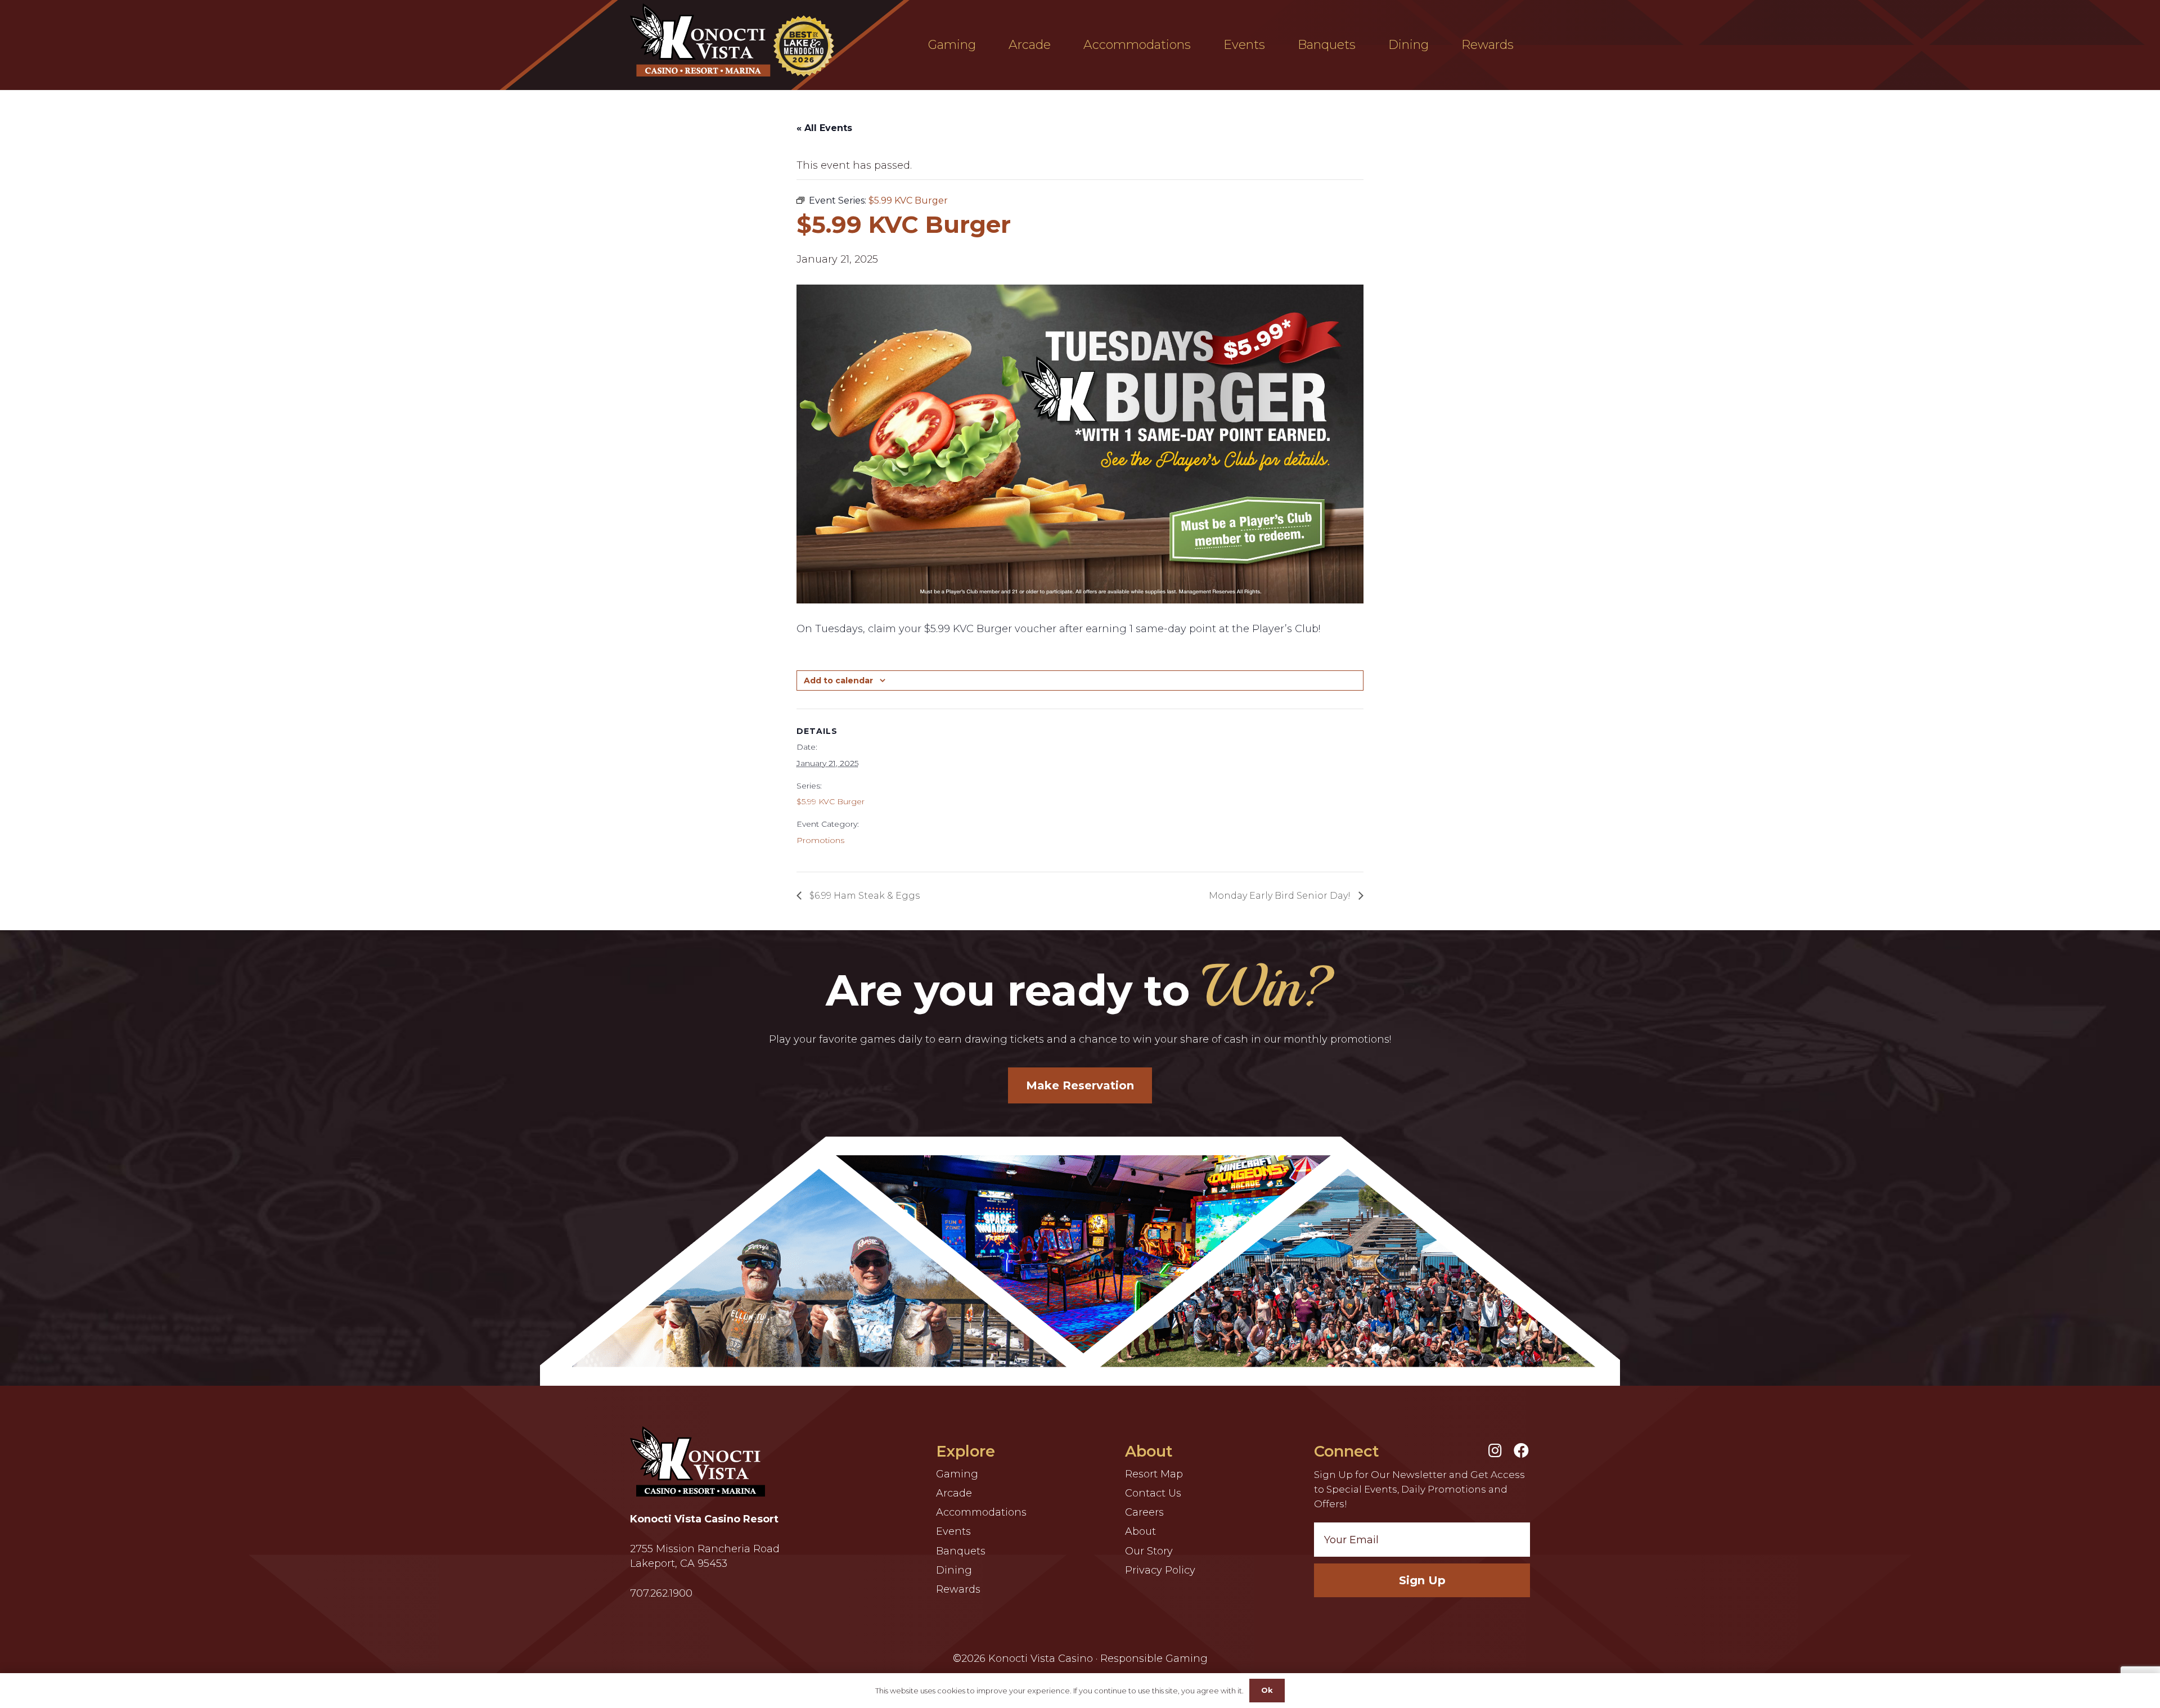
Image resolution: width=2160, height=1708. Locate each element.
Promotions (820, 840)
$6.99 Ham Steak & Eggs (863, 896)
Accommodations (981, 1512)
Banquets (961, 1551)
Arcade (954, 1493)
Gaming (957, 1474)
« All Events (824, 128)
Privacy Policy (1160, 1570)
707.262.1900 (661, 1593)
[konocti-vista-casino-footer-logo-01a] (697, 1461)
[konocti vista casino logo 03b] (735, 40)
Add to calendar (838, 681)
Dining (954, 1570)
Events (953, 1531)
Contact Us (1153, 1493)
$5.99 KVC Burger (831, 801)
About (1140, 1531)
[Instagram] (1495, 1450)
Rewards (958, 1589)
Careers (1144, 1512)
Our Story (1149, 1551)
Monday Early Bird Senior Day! (1281, 896)
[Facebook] (1521, 1450)
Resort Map (1154, 1474)
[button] (984, 45)
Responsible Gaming (1154, 1659)
